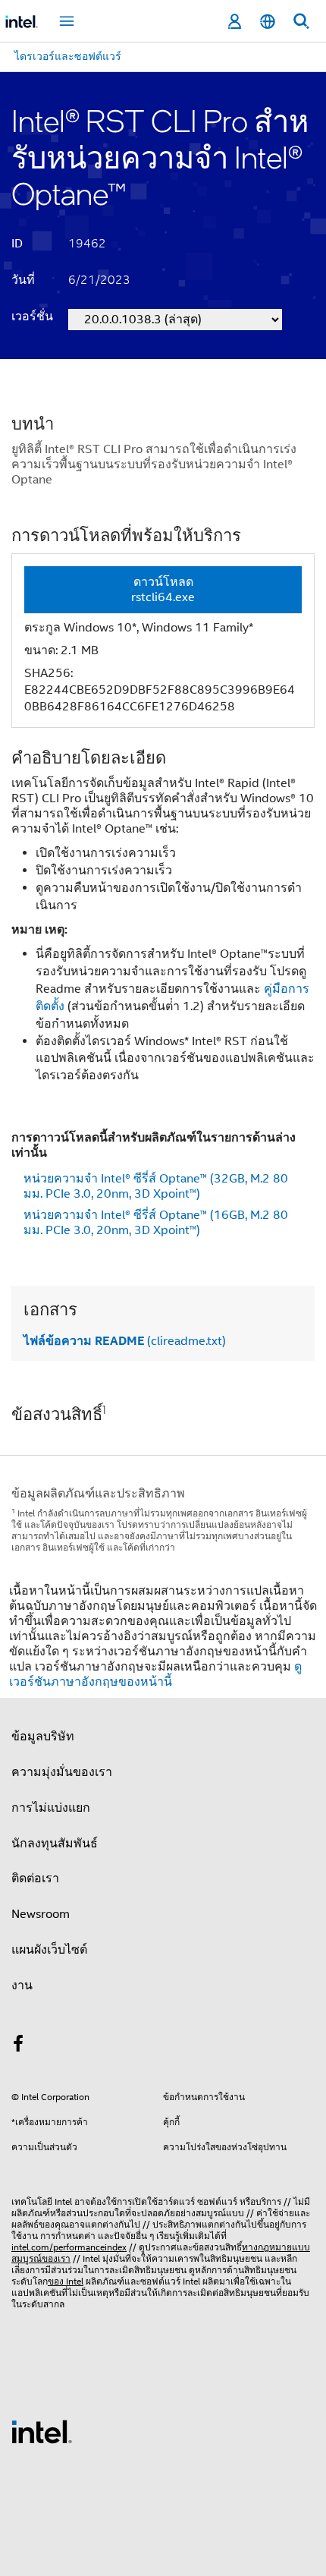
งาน (22, 1986)
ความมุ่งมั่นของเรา (62, 1772)
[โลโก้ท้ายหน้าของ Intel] (42, 2431)
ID (17, 244)
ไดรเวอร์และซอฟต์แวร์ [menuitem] (68, 56)
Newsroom (41, 1914)
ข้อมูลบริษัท (43, 1737)
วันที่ (23, 280)
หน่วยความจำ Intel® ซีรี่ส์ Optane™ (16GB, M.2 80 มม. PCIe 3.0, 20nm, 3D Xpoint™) (156, 1223)
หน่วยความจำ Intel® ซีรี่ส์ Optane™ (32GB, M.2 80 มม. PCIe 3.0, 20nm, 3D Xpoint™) (156, 1186)
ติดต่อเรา (35, 1878)
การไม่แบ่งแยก (51, 1808)
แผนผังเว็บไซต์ (49, 1950)
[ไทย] (268, 22)
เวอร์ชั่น (32, 316)
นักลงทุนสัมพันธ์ (55, 1844)
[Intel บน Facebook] (18, 2046)
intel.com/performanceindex (69, 2247)
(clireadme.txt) (125, 1341)
